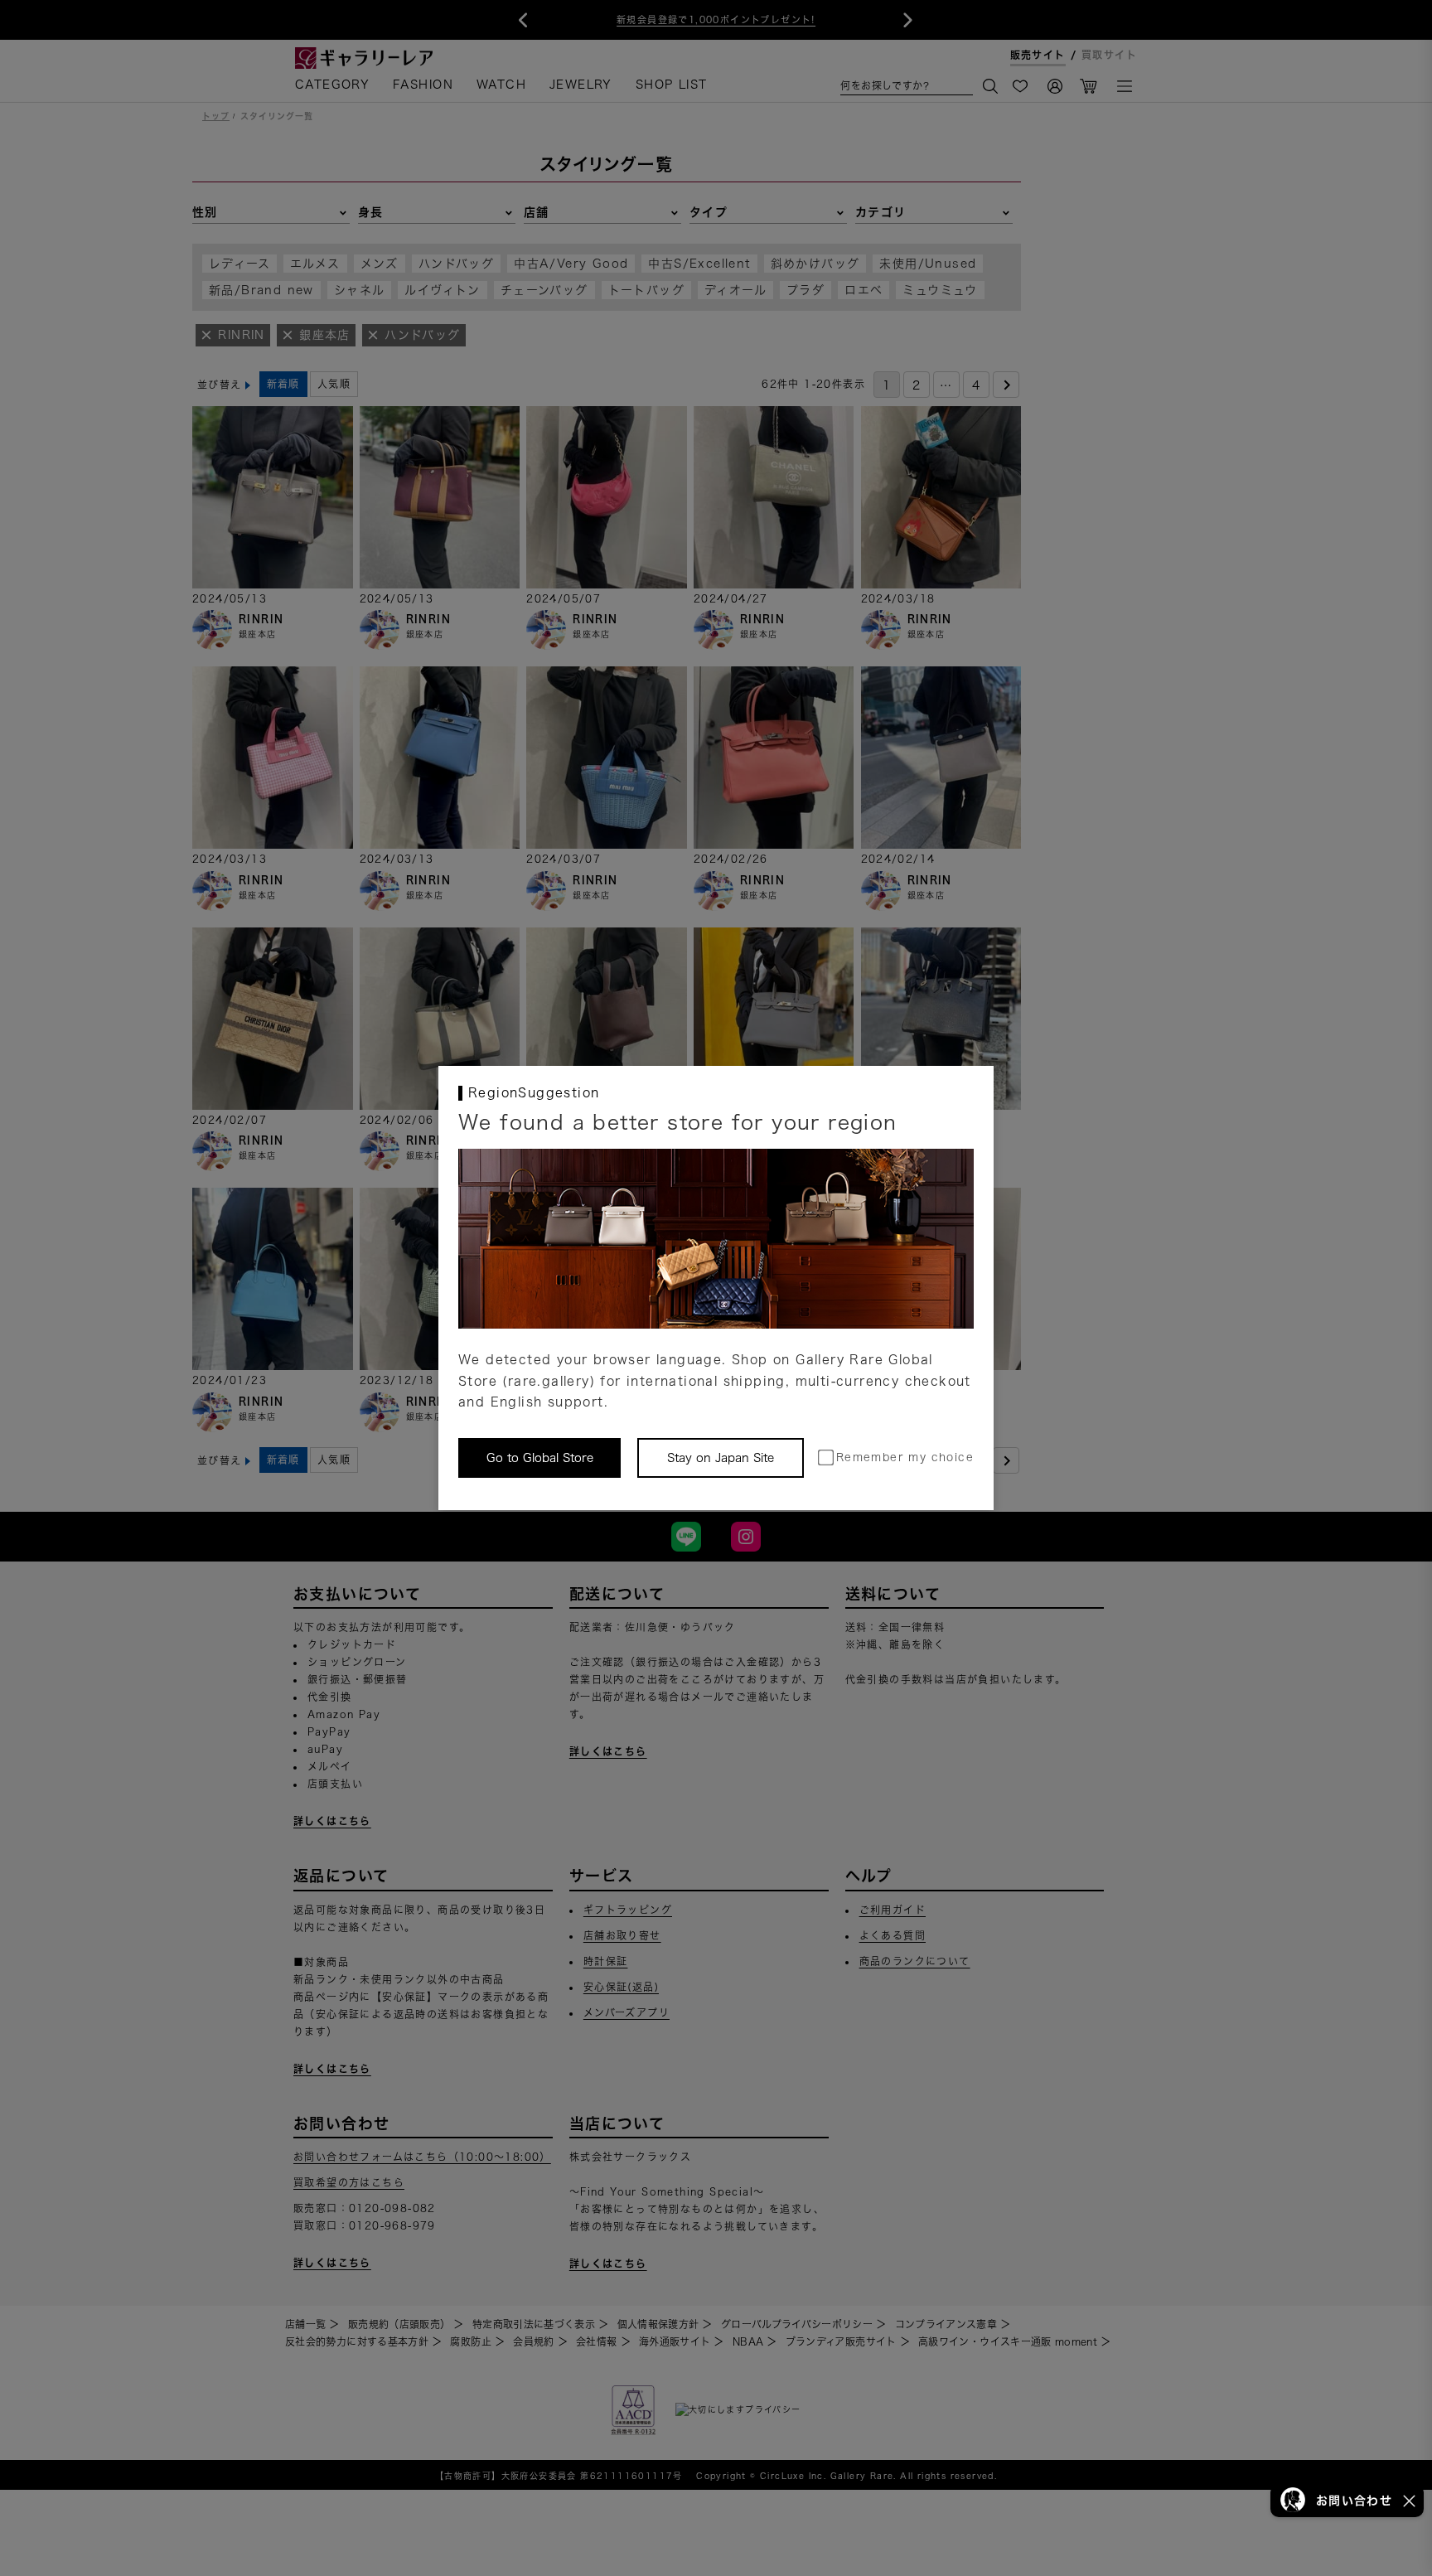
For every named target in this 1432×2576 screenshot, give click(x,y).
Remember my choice (905, 1457)
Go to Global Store (540, 1458)
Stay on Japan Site (721, 1458)
